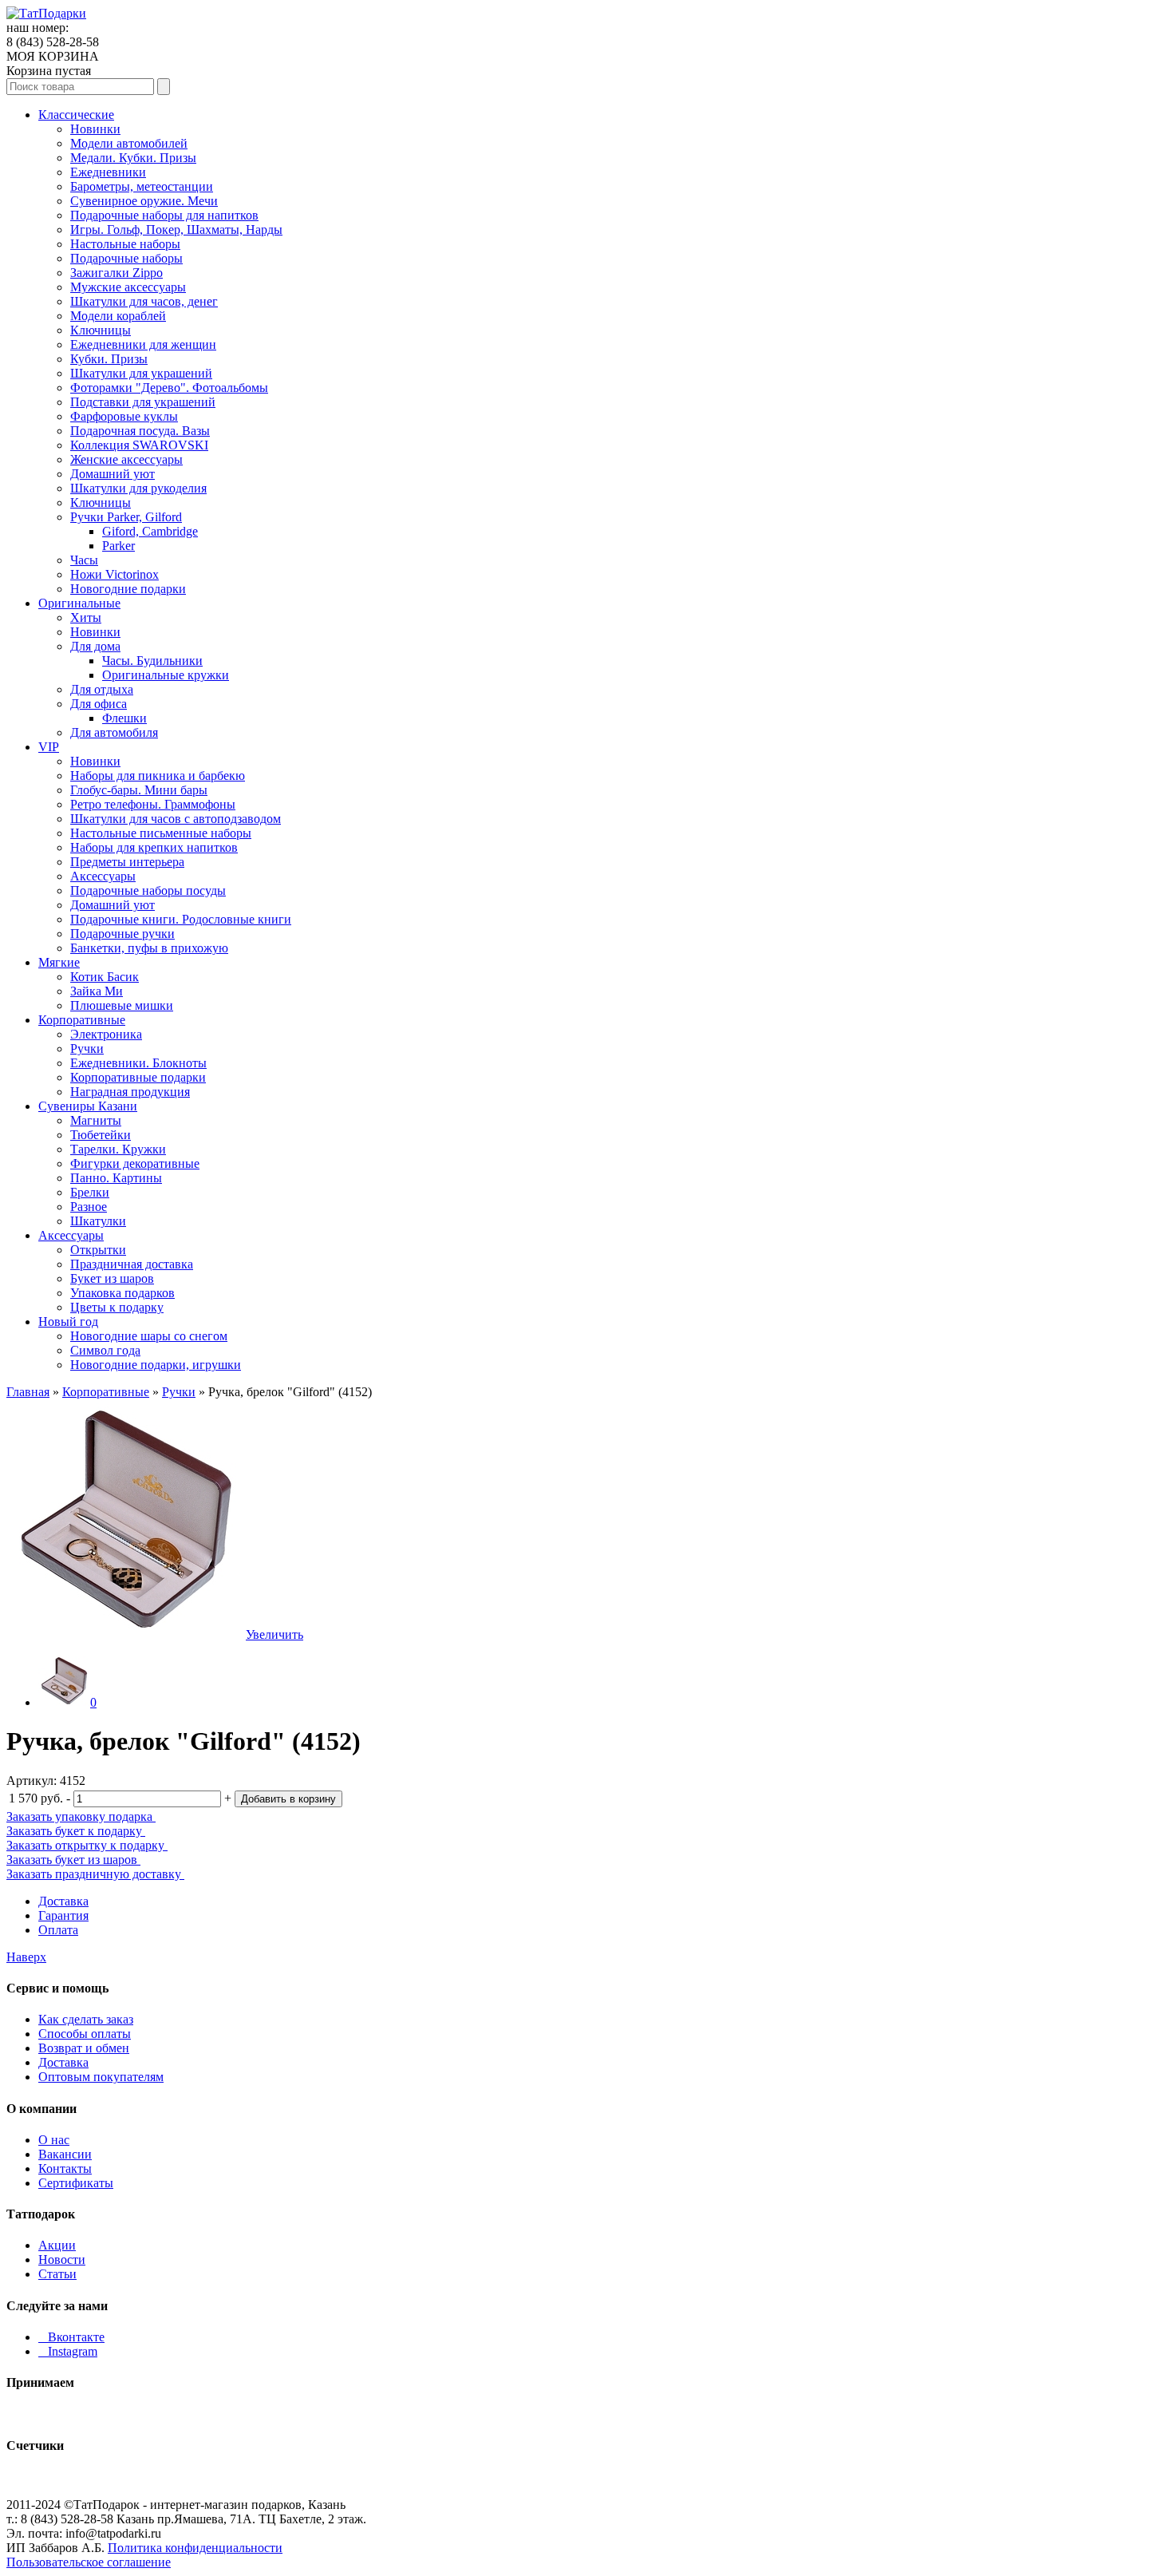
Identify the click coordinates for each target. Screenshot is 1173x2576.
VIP (49, 747)
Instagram (68, 2351)
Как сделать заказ (86, 2019)
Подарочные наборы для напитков (164, 215)
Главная (28, 1392)
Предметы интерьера (127, 862)
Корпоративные (82, 1020)
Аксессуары (103, 876)
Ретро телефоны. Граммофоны (153, 804)
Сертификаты (76, 2183)
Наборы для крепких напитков (154, 847)
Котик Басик (105, 977)
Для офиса (99, 704)
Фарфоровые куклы (124, 416)
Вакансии (65, 2154)
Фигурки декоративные (135, 1163)
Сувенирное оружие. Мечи (144, 201)
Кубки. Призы (109, 359)
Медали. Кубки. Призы (133, 158)
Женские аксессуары (126, 459)
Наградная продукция (130, 1092)
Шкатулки (98, 1221)
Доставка (63, 1901)
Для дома (95, 646)
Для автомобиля (114, 732)
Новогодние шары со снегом (149, 1336)
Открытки (98, 1250)
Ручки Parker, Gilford (126, 517)
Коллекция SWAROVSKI (139, 445)
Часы (84, 560)
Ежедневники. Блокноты (138, 1063)
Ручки (87, 1049)
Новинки (95, 129)
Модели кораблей (118, 316)
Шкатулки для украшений (141, 373)
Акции (57, 2245)
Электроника (106, 1034)
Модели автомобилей (129, 143)
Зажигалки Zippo (117, 273)
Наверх (26, 1957)
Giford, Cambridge (150, 531)
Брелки (90, 1192)
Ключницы (101, 330)
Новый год (68, 1322)
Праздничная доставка (132, 1264)
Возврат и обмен (84, 2048)
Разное (89, 1207)
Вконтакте (71, 2337)
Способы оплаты (85, 2034)
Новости (62, 2259)
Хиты (86, 617)
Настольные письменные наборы (161, 833)
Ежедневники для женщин (143, 344)
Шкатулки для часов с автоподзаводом (176, 819)
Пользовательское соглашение (89, 2562)
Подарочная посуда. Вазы (140, 431)
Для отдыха (102, 689)
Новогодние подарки (128, 589)
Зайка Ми (97, 991)
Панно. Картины (116, 1178)
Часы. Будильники (152, 661)
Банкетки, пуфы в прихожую (149, 948)
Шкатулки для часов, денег (144, 301)
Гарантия (63, 1915)
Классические (76, 115)
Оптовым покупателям (101, 2077)
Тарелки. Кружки (118, 1149)
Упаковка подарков (122, 1293)
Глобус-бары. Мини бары (139, 790)
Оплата (58, 1930)
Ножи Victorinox (115, 574)
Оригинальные (79, 603)
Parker (118, 546)
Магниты (96, 1120)
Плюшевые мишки (122, 1005)
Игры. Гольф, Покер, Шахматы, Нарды (176, 230)
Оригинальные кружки (166, 675)
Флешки (124, 718)
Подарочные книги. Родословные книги (181, 919)
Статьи (57, 2274)
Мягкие (59, 962)
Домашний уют (113, 474)
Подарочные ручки (122, 934)
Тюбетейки (101, 1135)
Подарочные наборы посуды (148, 890)
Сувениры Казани (88, 1106)
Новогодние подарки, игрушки (156, 1365)
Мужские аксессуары (128, 287)
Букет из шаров (112, 1278)
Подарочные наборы (126, 258)
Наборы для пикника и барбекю (158, 776)
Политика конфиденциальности (195, 2548)
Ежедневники (108, 172)
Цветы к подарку (117, 1307)
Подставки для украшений (143, 402)
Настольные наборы (125, 244)
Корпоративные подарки (138, 1077)
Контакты (65, 2168)
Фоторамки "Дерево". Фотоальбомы (169, 388)
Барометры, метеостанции (142, 186)
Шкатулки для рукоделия (138, 488)
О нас (54, 2140)
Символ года (105, 1350)
